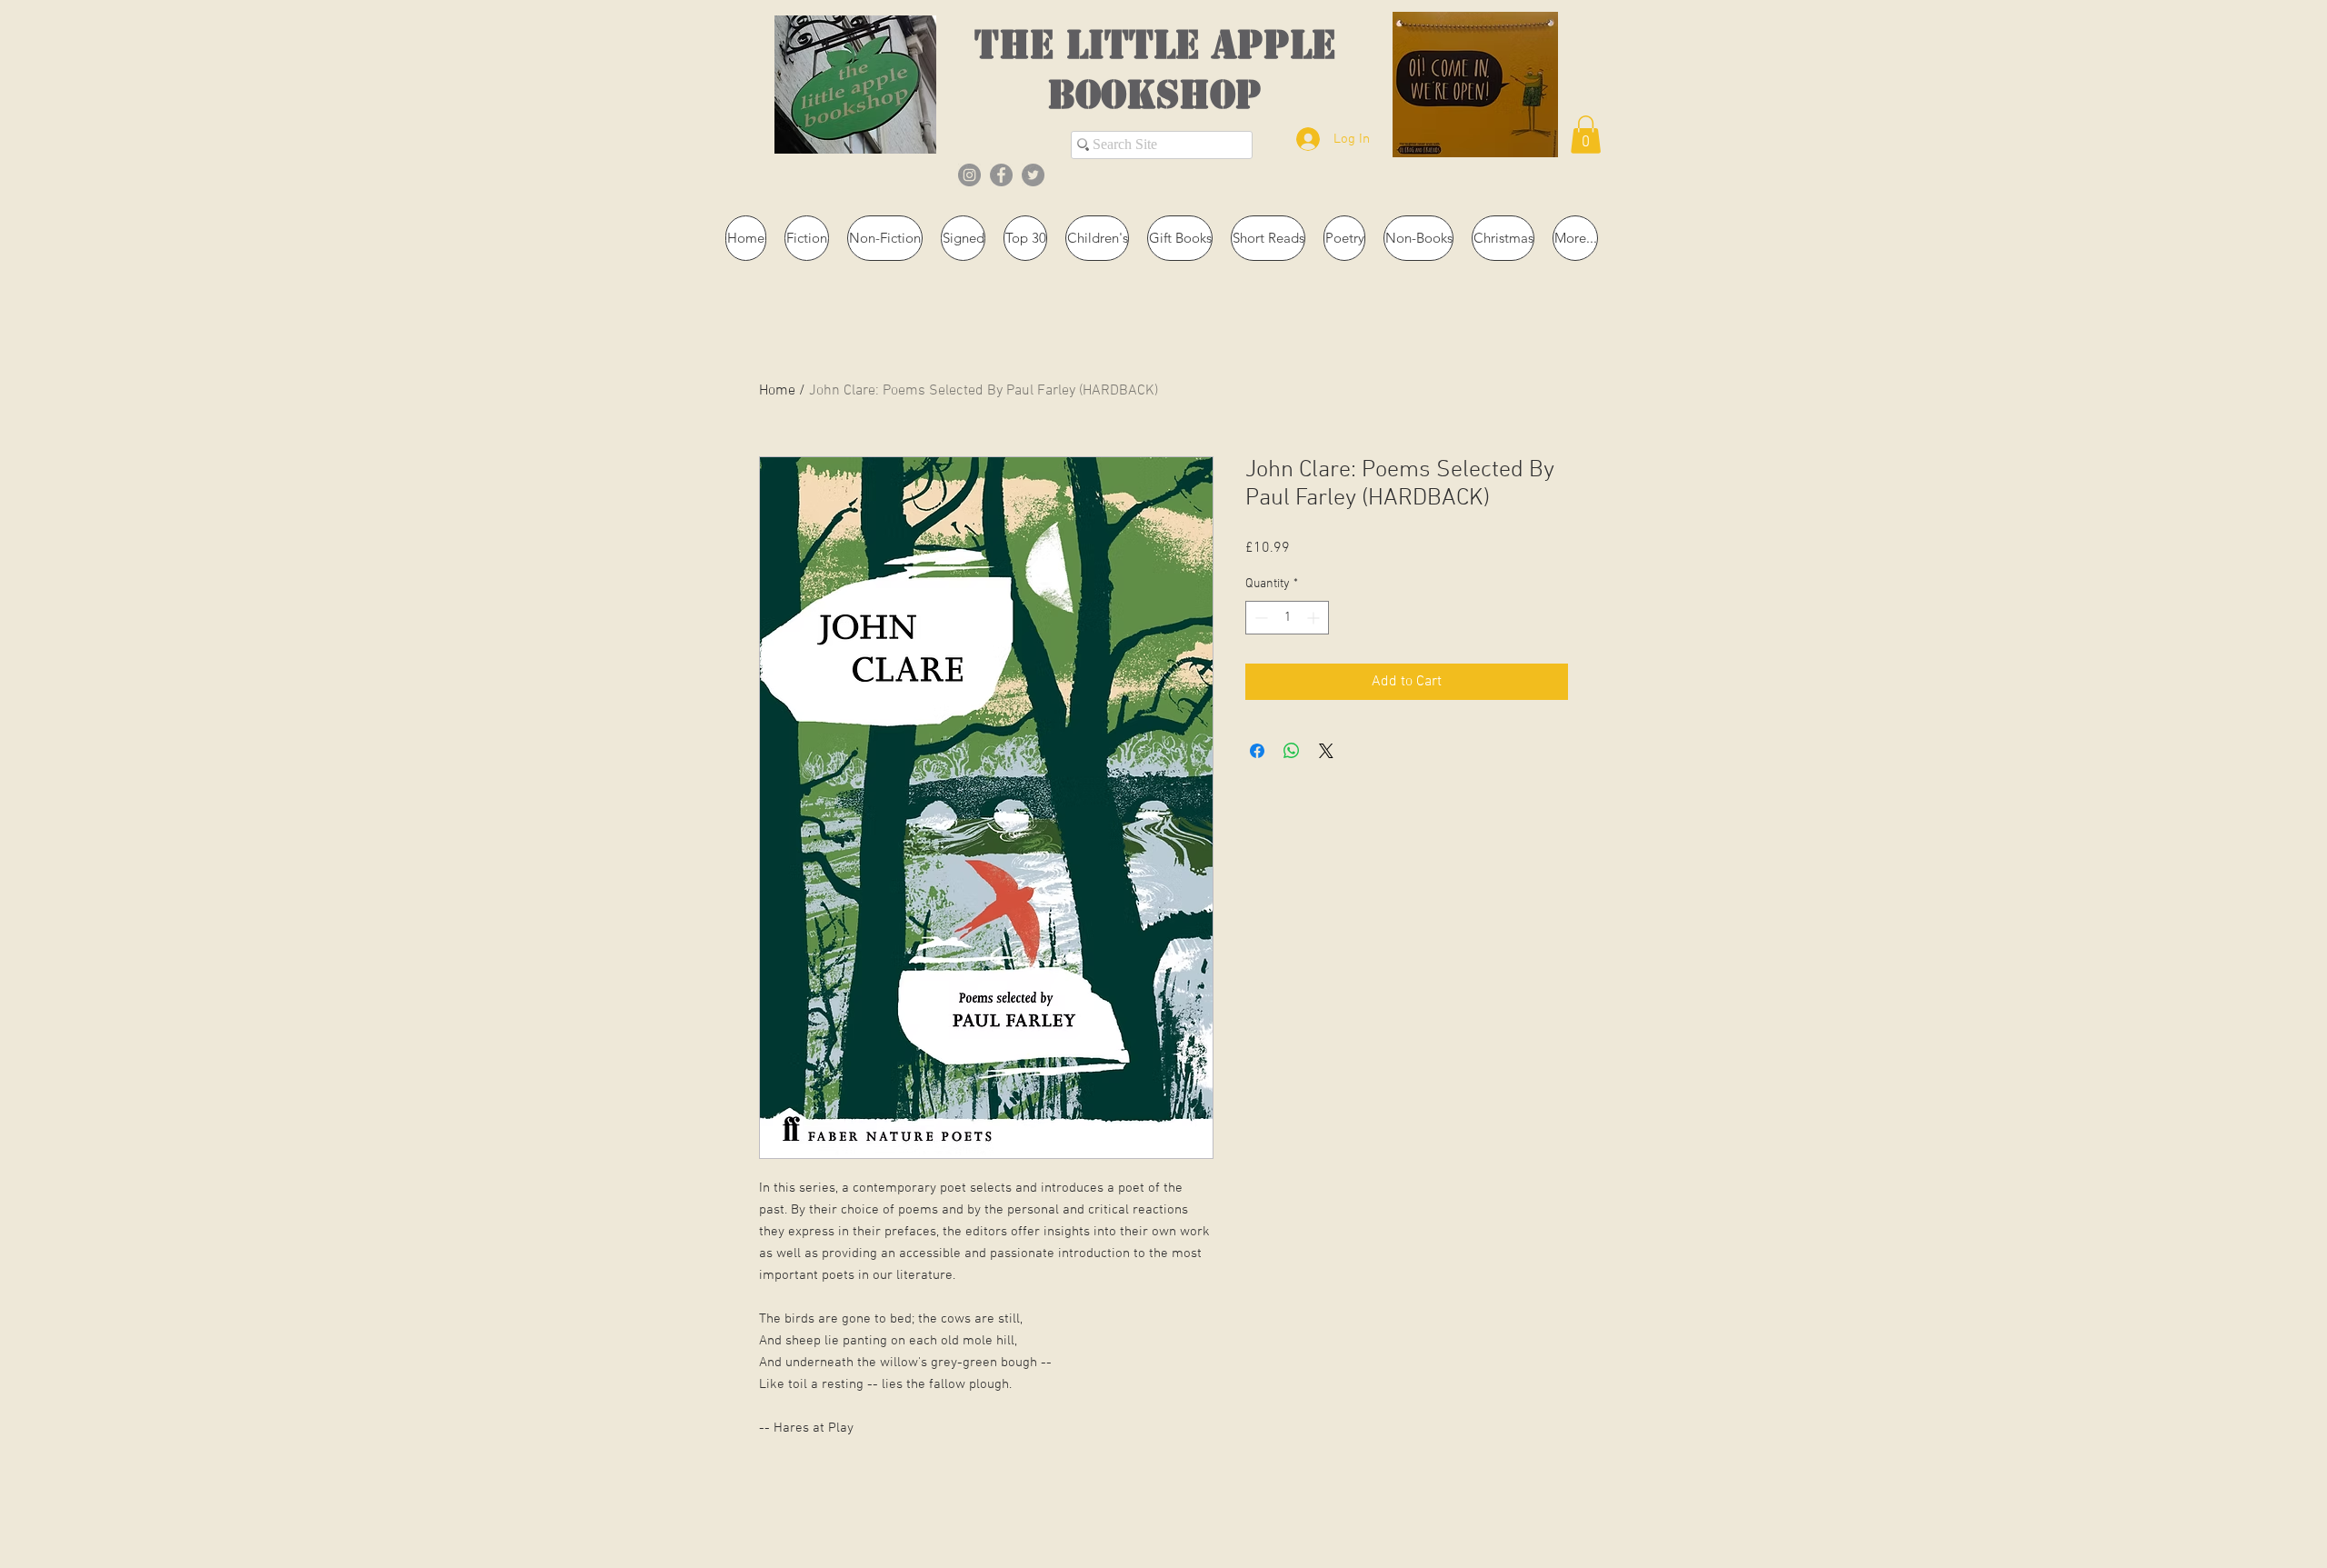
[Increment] (1315, 618)
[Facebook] (1001, 175)
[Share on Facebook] (1257, 751)
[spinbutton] (1287, 618)
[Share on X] (1326, 751)
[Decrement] (1259, 618)
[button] (1586, 135)
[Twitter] (1033, 175)
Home (777, 391)
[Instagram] (969, 175)
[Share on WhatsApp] (1292, 751)
